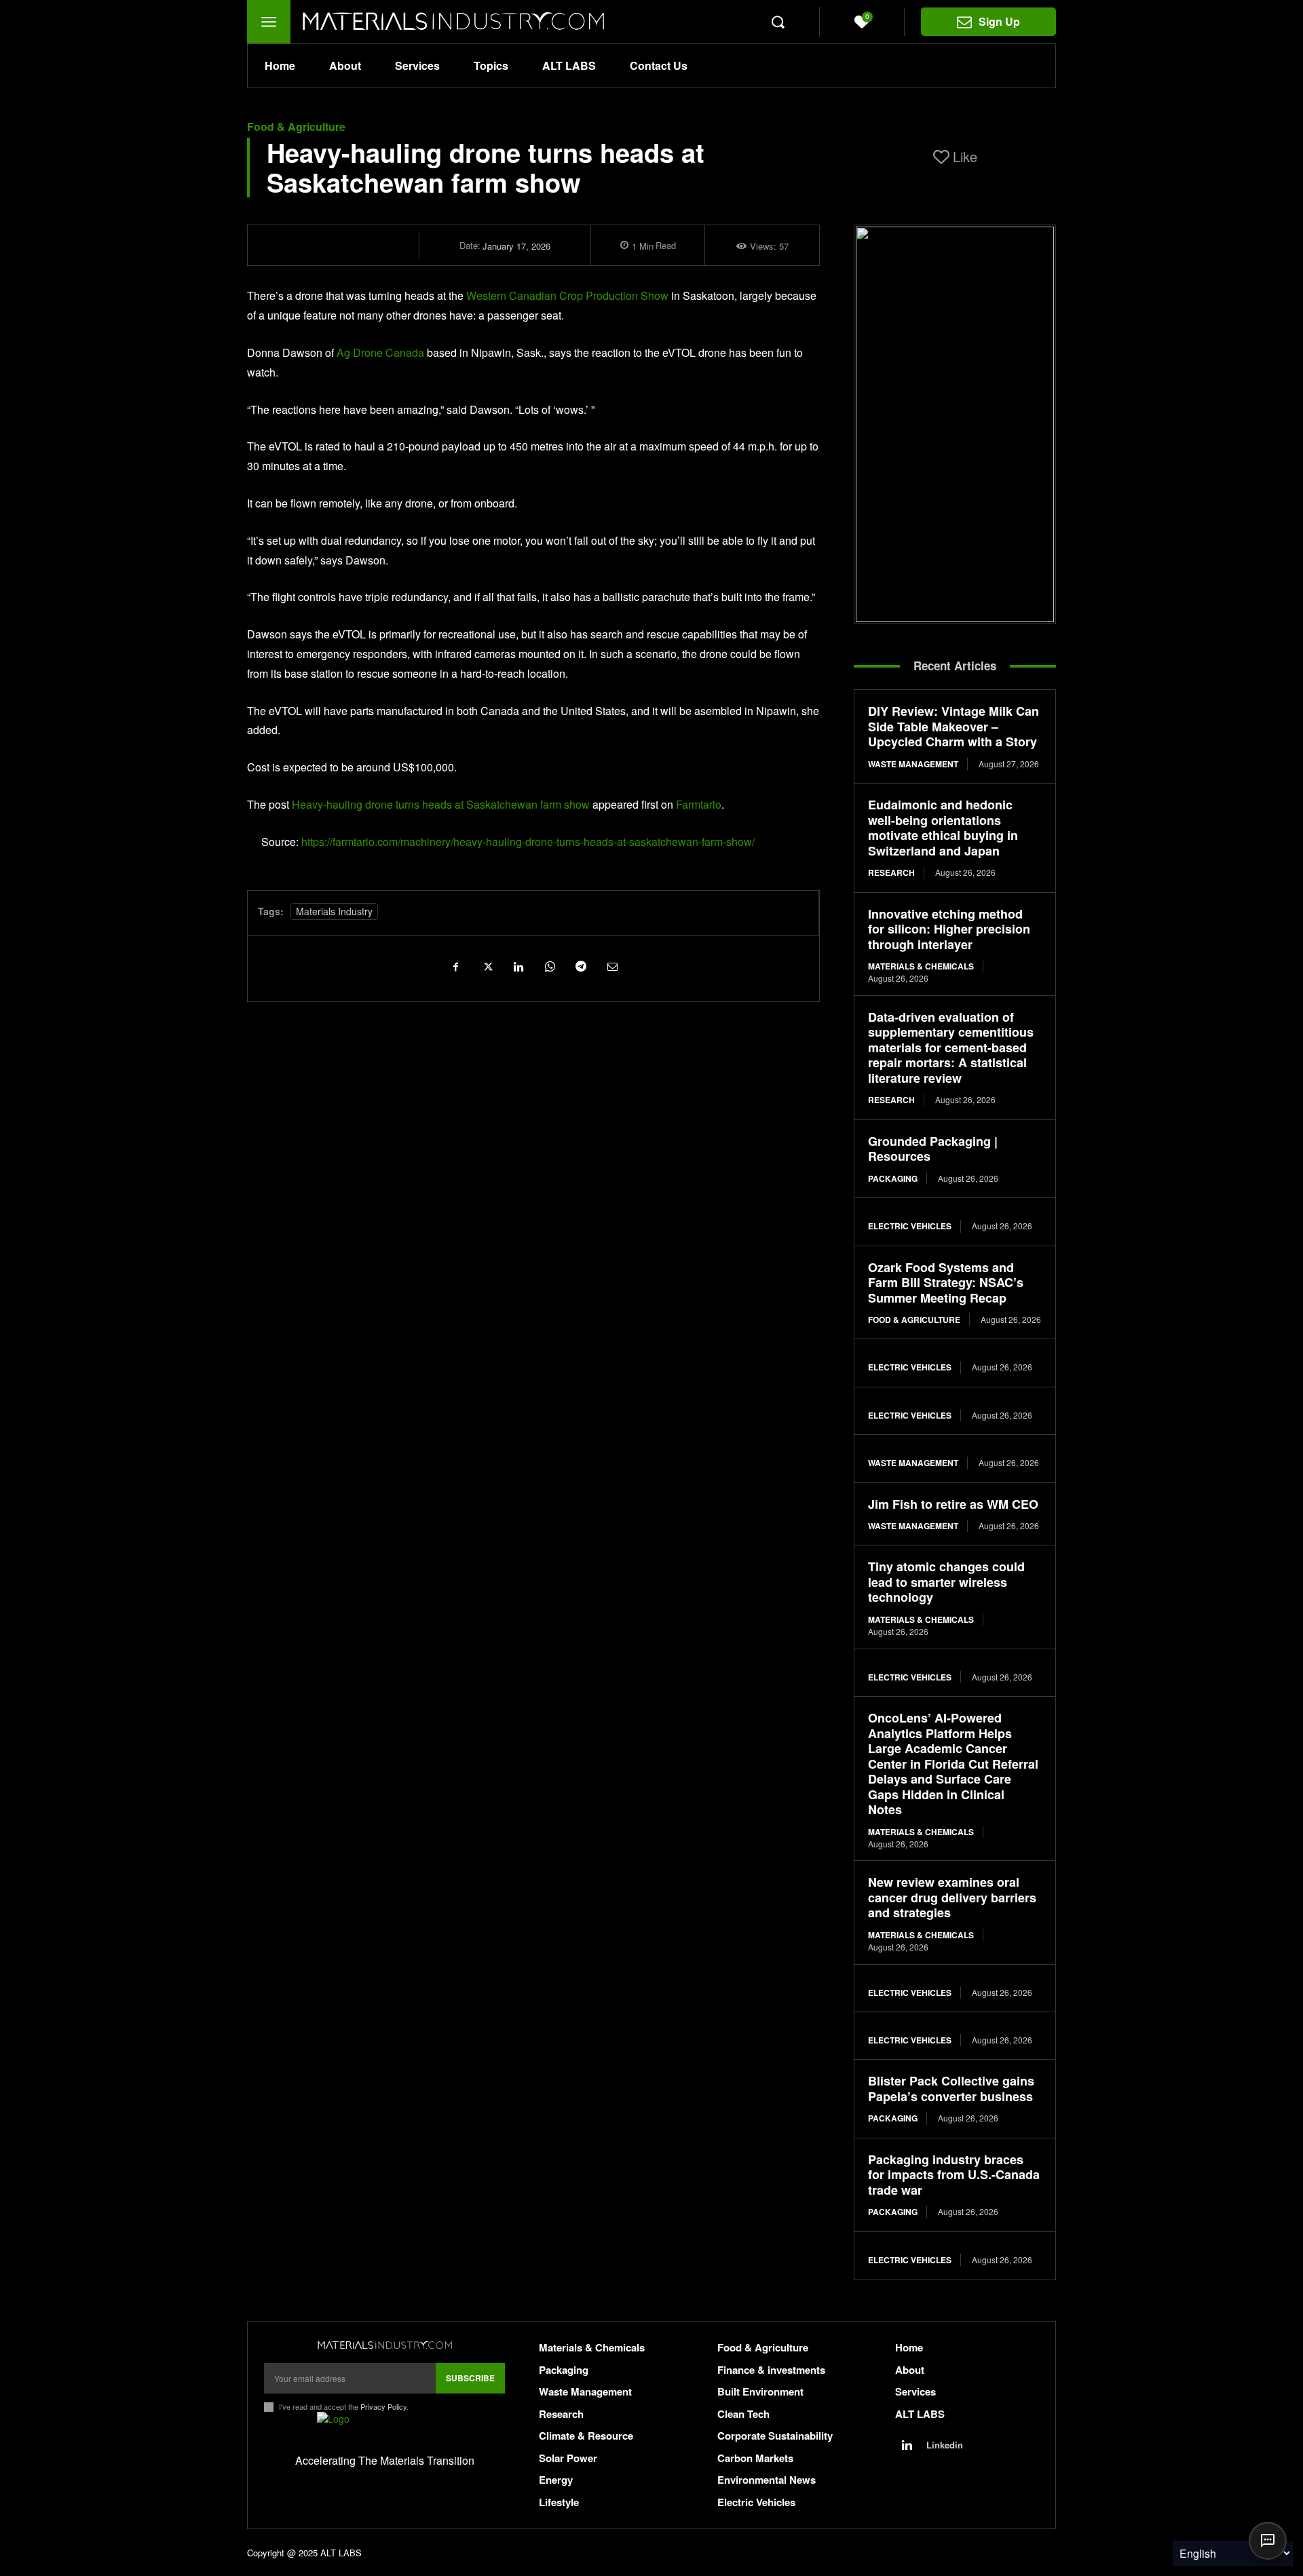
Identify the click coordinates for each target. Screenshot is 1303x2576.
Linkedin (945, 2445)
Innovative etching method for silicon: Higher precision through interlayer (949, 929)
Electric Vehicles (910, 1226)
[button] (777, 22)
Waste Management (913, 764)
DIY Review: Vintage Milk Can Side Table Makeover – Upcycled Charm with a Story (953, 726)
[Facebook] (455, 966)
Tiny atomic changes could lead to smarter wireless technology (946, 1582)
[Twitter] (487, 966)
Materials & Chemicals (921, 966)
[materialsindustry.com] (384, 2345)
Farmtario (699, 804)
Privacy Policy (383, 2406)
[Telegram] (580, 966)
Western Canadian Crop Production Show (567, 295)
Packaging (893, 1178)
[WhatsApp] (549, 966)
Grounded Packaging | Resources (933, 1149)
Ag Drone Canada (380, 352)
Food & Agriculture (296, 127)
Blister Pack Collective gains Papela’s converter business (951, 2089)
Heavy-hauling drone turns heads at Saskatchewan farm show (441, 804)
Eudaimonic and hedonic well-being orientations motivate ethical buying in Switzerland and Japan (943, 828)
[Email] (611, 966)
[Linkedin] (518, 966)
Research (891, 872)
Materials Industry (334, 911)
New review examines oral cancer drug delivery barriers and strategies (952, 1897)
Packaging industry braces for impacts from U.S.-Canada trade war (954, 2175)
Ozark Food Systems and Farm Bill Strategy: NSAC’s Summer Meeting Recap (946, 1283)
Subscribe (470, 2378)
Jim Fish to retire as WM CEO (953, 1504)
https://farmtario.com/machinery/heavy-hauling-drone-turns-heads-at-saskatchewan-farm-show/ (528, 842)
